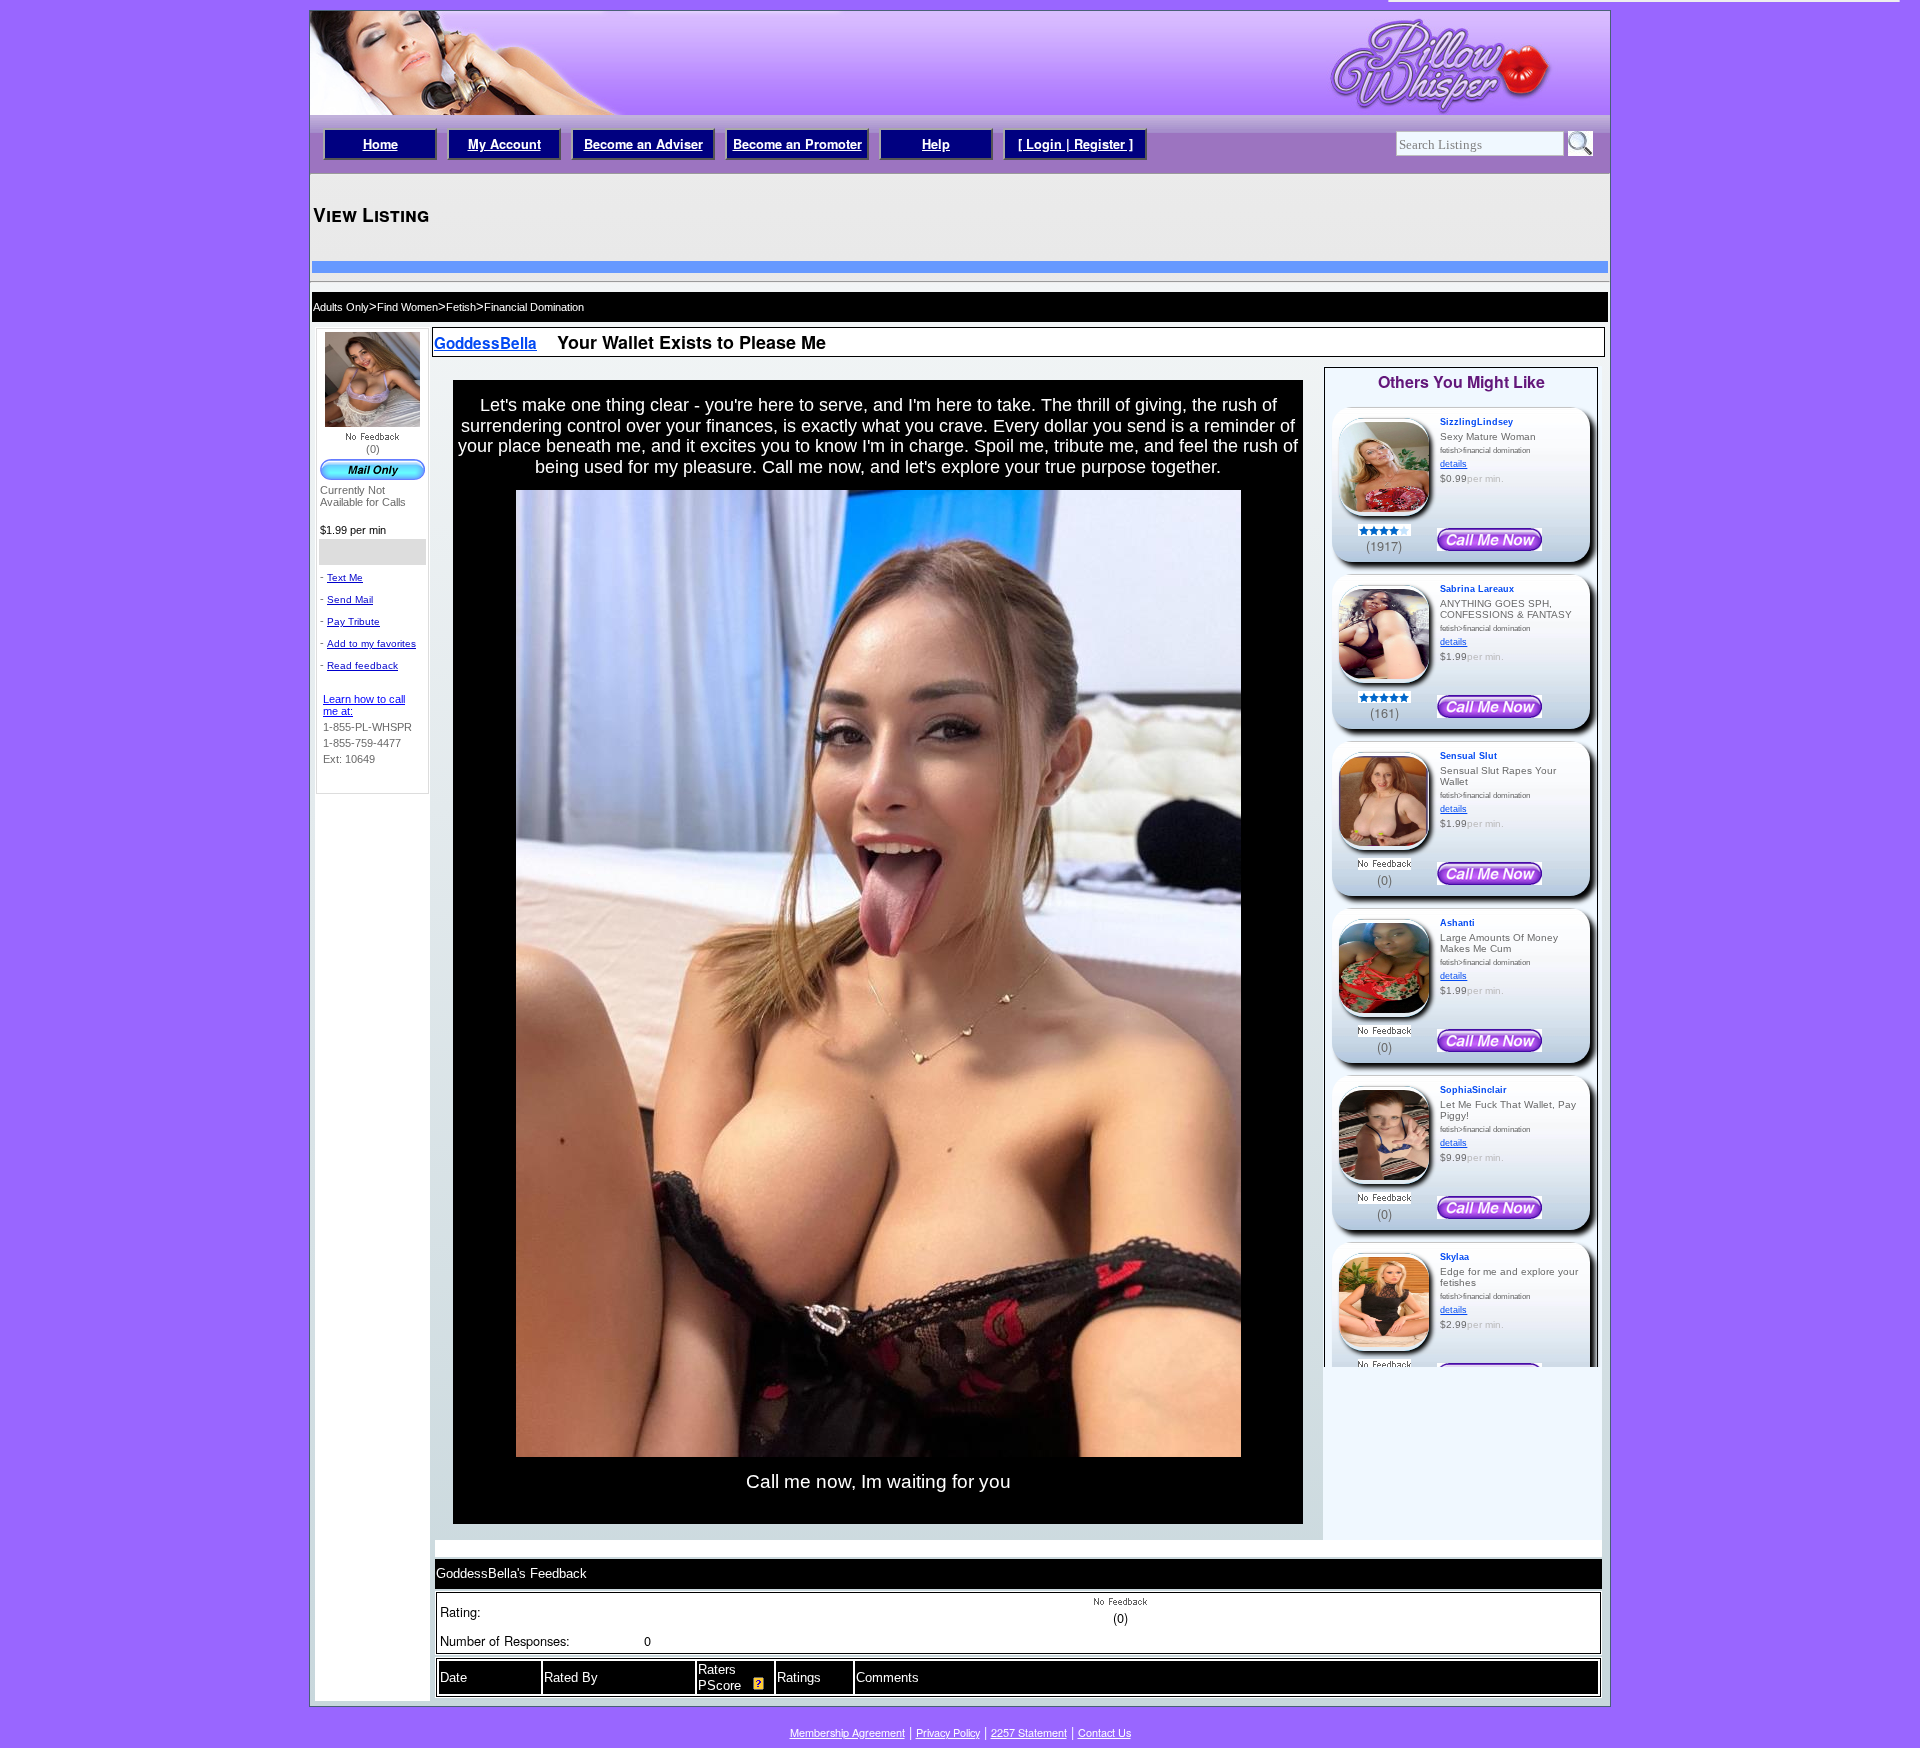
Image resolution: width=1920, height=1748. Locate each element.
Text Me (345, 577)
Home (380, 144)
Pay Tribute (353, 621)
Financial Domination (534, 307)
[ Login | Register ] (1075, 144)
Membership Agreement (847, 1732)
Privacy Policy (948, 1732)
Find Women (407, 307)
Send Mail (350, 599)
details (1453, 464)
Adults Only (341, 307)
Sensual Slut (1468, 756)
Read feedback (362, 665)
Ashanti (1457, 923)
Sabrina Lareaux (1477, 589)
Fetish (461, 307)
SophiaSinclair (1473, 1090)
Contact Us (1104, 1732)
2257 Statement (1029, 1732)
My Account (504, 144)
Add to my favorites (371, 643)
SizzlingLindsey (1476, 422)
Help (936, 144)
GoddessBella (485, 343)
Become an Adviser (643, 144)
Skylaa (1454, 1257)
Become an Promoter (797, 144)
